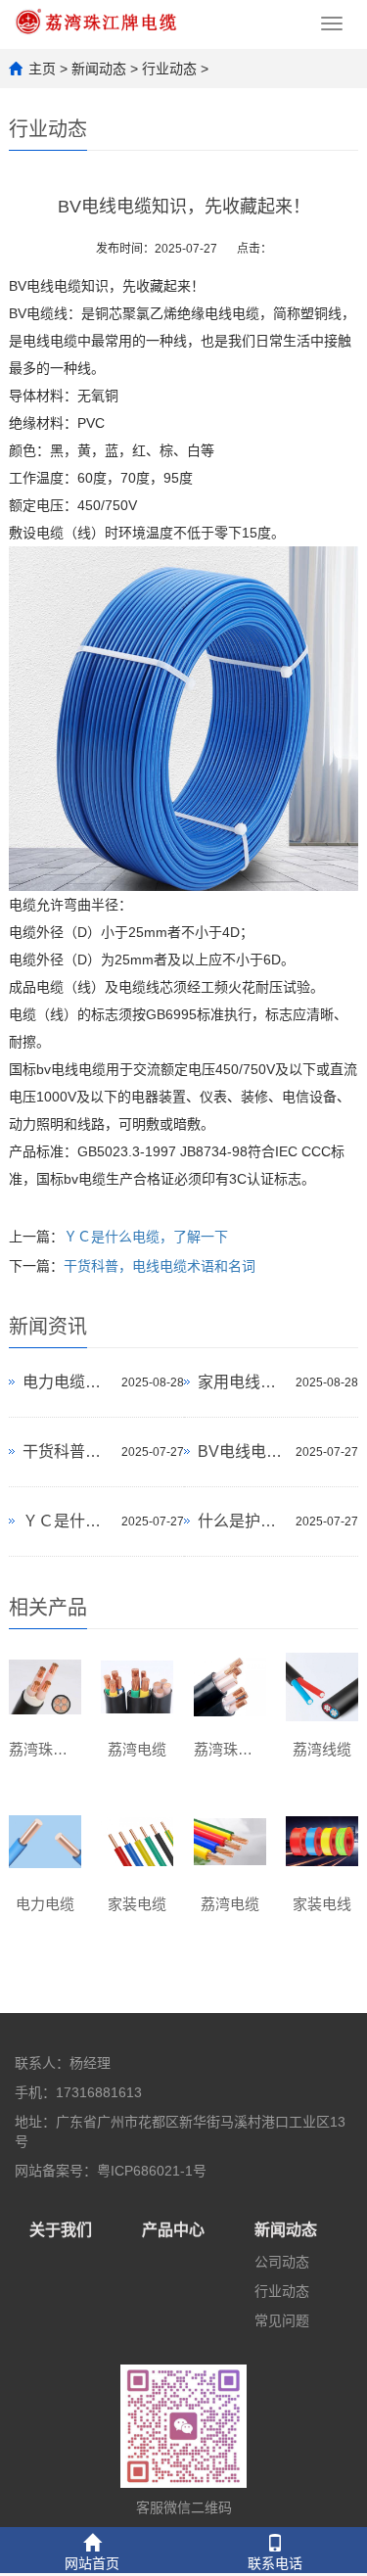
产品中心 (173, 2230)
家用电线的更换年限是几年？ (242, 1382)
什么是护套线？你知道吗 (242, 1521)
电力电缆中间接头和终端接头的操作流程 (67, 1382)
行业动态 (169, 69)
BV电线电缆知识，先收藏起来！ (242, 1452)
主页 (42, 69)
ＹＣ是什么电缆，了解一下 (146, 1237)
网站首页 (92, 2563)
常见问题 (282, 2320)
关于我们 (61, 2230)
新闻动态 (99, 69)
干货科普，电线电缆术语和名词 (160, 1266)
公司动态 (282, 2262)
